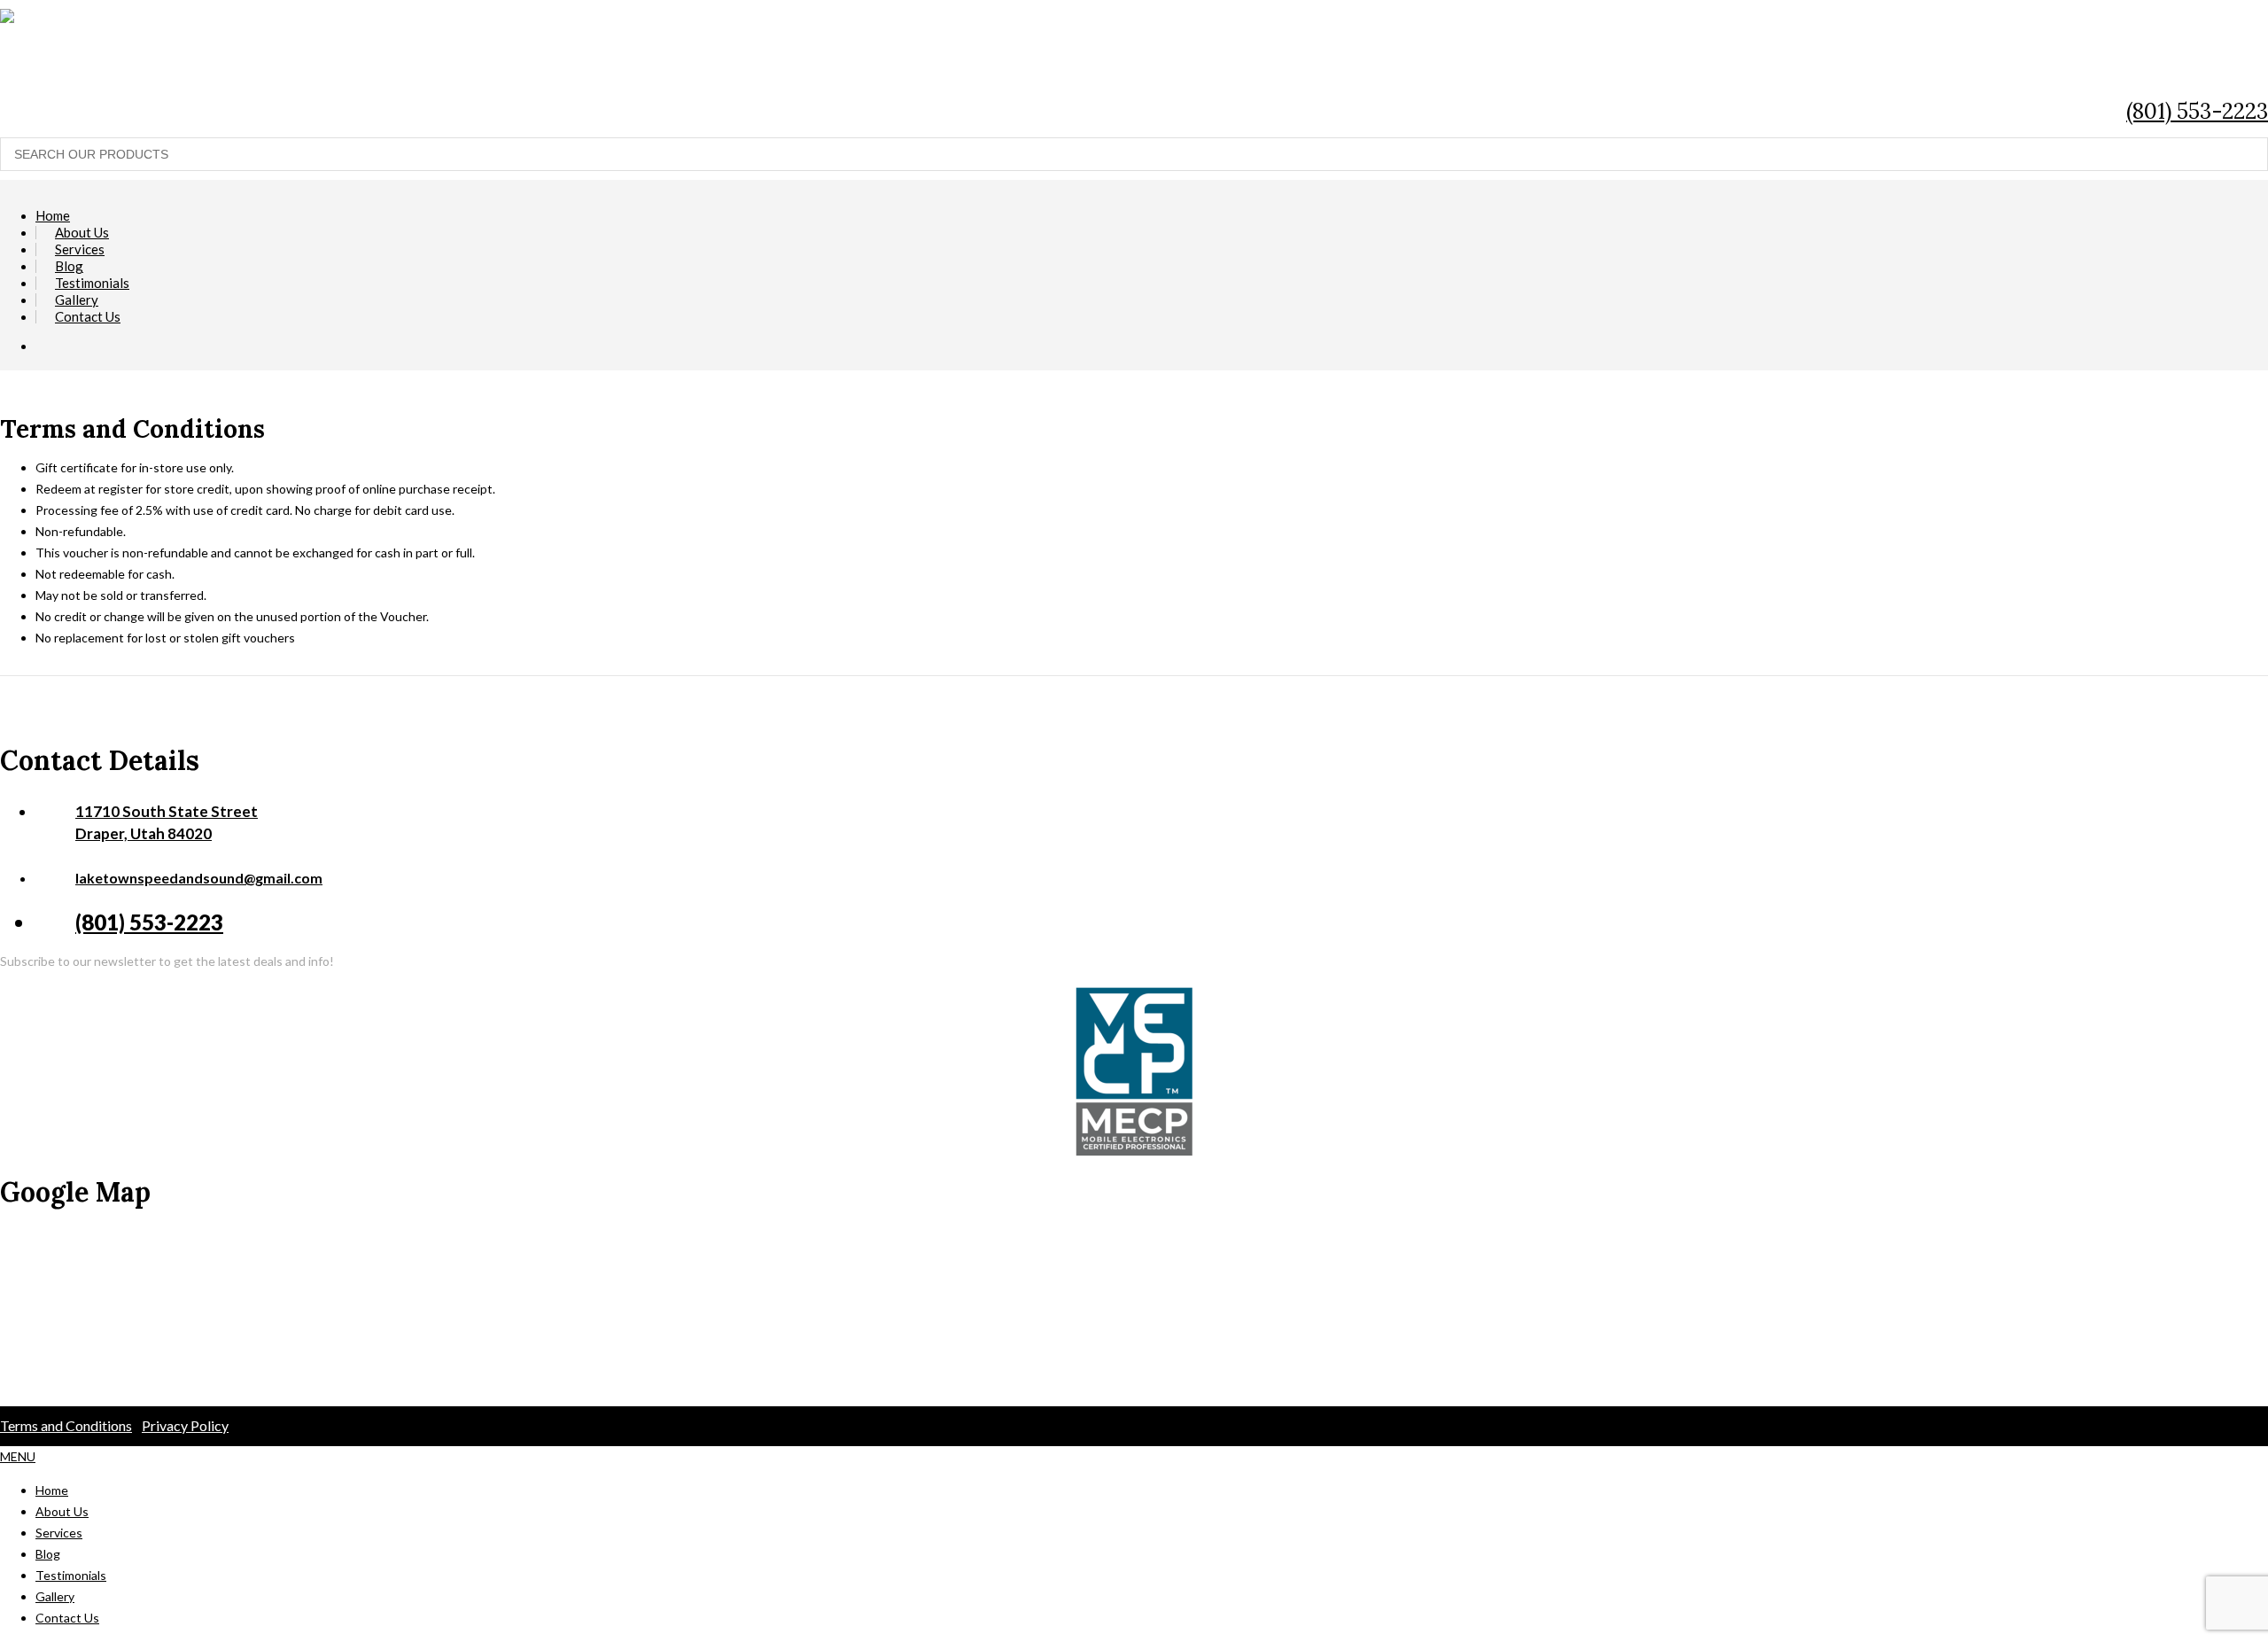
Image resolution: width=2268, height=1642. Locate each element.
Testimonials (92, 283)
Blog (69, 266)
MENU (18, 1456)
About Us (82, 233)
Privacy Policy (185, 1425)
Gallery (77, 300)
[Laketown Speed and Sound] (975, 16)
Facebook (2168, 70)
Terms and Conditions (66, 1425)
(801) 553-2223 (2197, 111)
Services (80, 249)
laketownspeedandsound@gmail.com (199, 878)
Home (53, 216)
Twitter (2208, 70)
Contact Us (88, 317)
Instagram (2248, 70)
